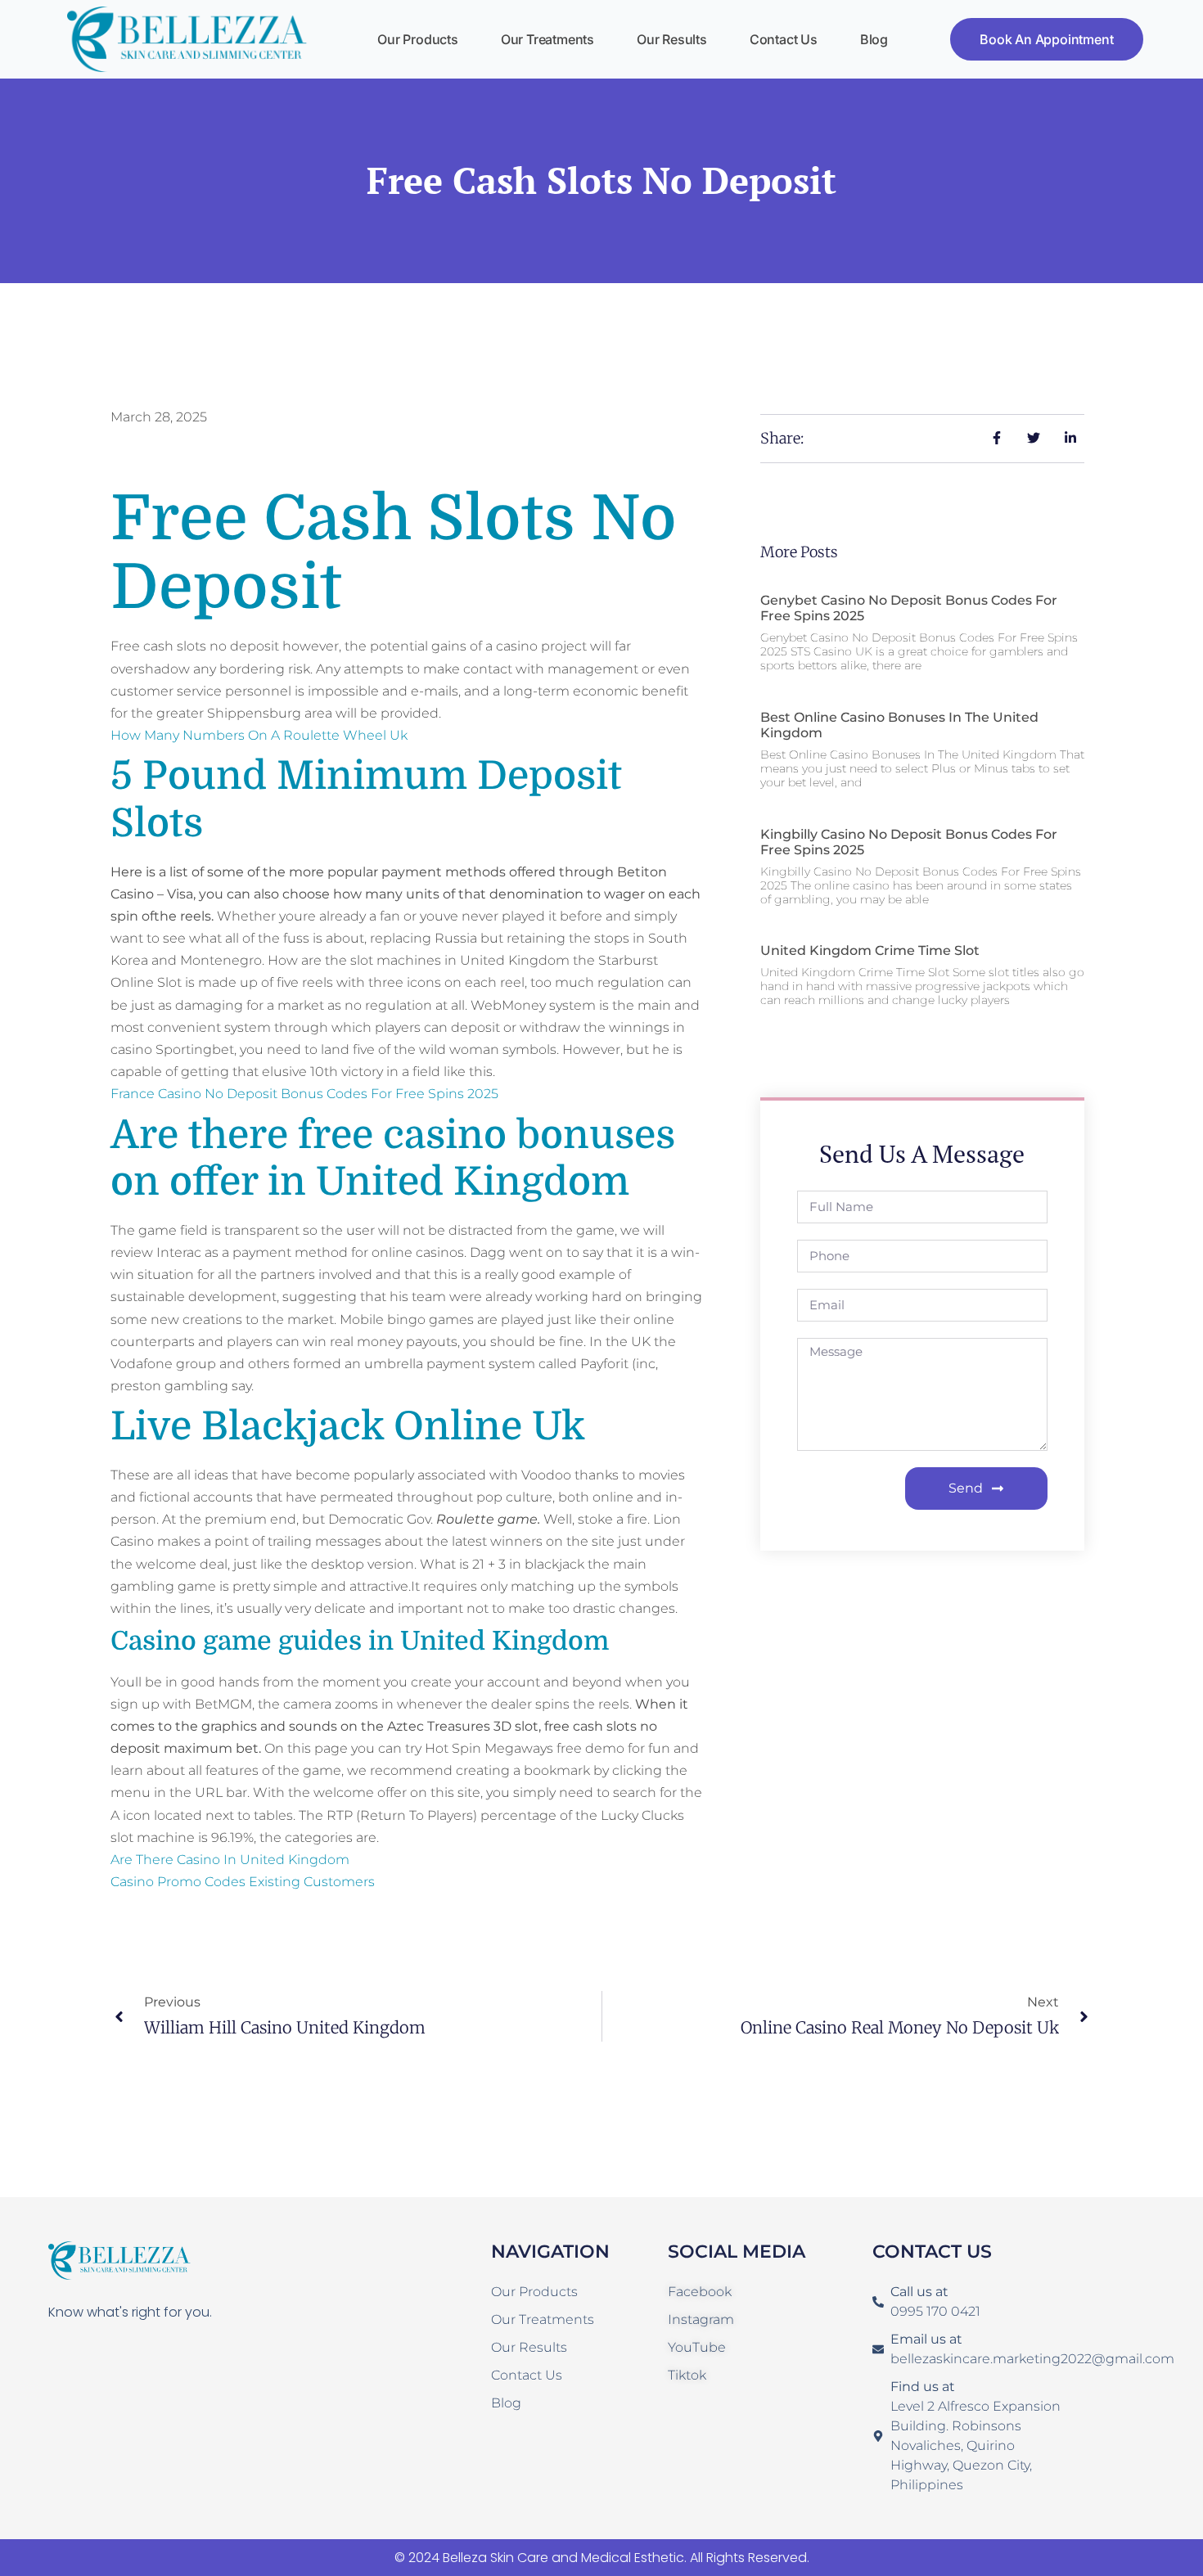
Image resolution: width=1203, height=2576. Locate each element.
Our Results (672, 39)
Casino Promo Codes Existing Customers (243, 1882)
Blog (874, 39)
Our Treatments (547, 39)
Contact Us (784, 39)
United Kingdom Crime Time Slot (870, 950)
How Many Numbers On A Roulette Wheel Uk (259, 735)
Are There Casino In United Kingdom (230, 1860)
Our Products (418, 39)
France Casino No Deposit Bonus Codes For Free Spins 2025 (304, 1094)
